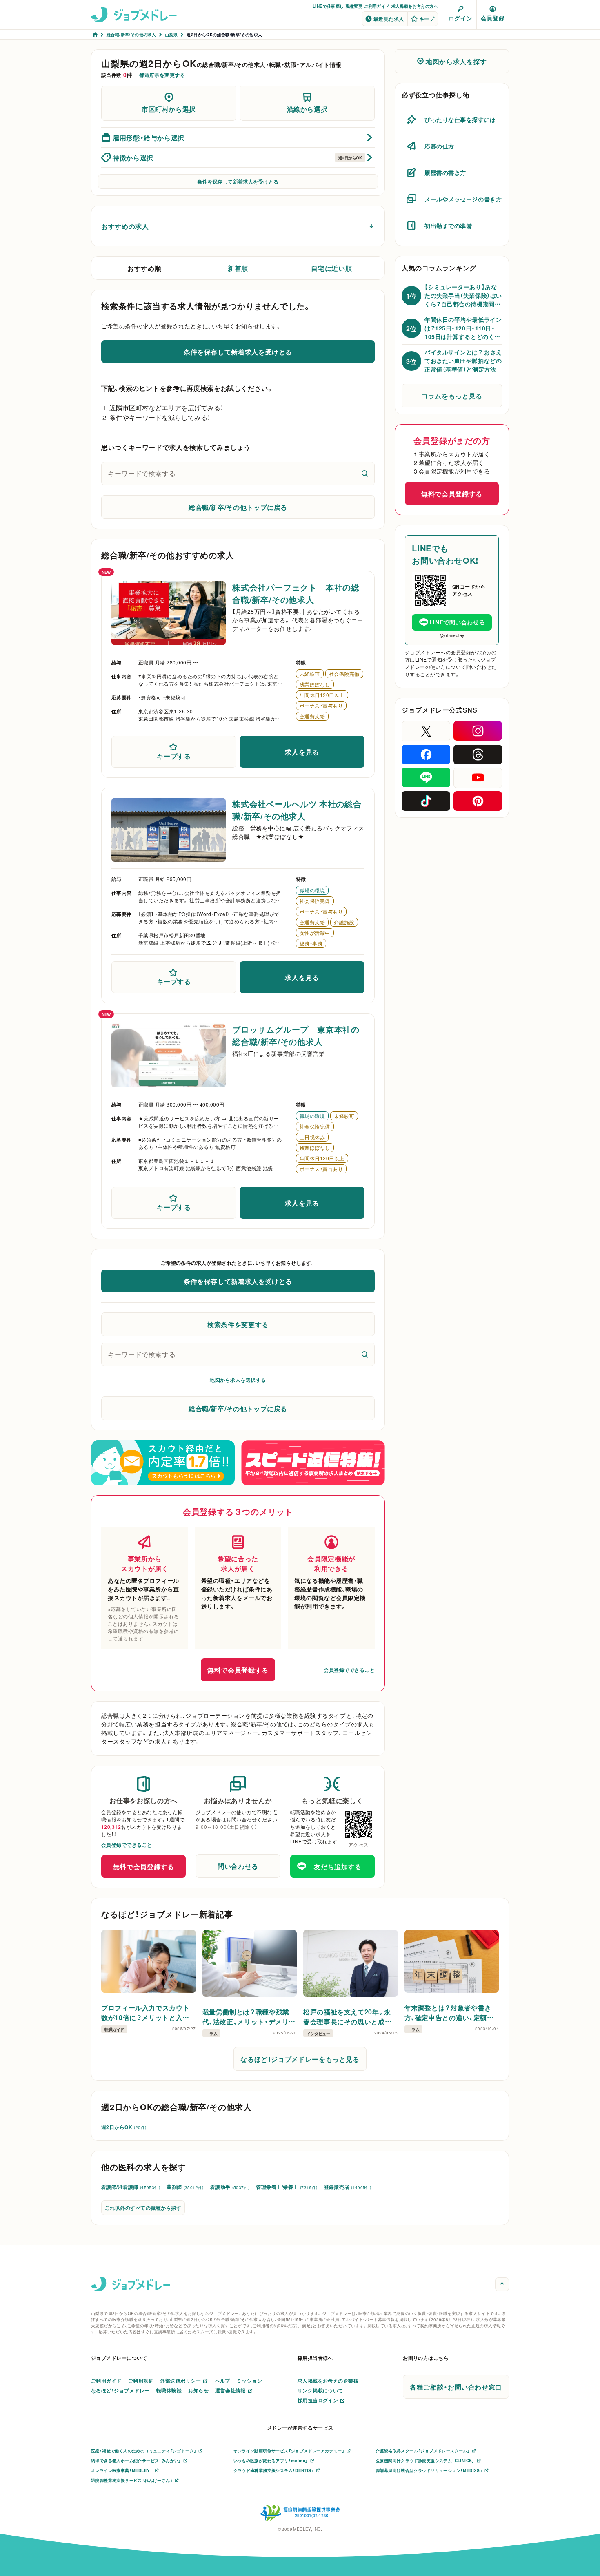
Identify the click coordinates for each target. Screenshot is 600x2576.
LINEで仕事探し (328, 6)
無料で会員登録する (238, 1670)
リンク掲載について (320, 2390)
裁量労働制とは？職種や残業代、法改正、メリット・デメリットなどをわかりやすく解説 (249, 2016)
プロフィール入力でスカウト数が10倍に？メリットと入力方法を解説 (145, 2012)
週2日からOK (124, 2127)
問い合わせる (238, 1866)
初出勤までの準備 (448, 226)
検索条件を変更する (238, 1324)
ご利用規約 (141, 2381)
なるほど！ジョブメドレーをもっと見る (300, 2059)
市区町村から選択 (169, 109)
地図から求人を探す (456, 61)
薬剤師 (185, 2187)
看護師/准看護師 (131, 2187)
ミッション (249, 2381)
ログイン (460, 18)
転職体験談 (169, 2390)
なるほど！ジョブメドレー (120, 2390)
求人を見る (302, 752)
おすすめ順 (144, 268)
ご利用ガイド (377, 6)
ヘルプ (222, 2381)
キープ (427, 19)
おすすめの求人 (125, 226)
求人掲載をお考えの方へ (415, 6)
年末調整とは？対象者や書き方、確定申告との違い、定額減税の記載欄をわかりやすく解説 (449, 2012)
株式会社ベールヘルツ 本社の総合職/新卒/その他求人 (297, 810)
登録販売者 (348, 2187)
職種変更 (354, 6)
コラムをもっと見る (452, 396)
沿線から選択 (307, 109)
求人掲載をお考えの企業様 (328, 2381)
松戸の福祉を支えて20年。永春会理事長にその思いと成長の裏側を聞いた (347, 2016)
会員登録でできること (349, 1670)
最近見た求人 (389, 19)
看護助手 (230, 2187)
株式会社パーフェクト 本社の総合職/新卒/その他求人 (296, 593)
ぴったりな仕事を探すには (460, 120)
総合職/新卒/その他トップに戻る (238, 507)
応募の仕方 (439, 146)
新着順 (238, 268)
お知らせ (198, 2390)
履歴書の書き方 (445, 173)
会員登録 (493, 18)
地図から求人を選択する (238, 1380)
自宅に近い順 (331, 268)
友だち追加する (338, 1866)
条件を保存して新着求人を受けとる (238, 181)
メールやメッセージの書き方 (463, 199)
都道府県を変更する (162, 75)
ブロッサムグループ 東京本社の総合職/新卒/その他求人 (296, 1035)
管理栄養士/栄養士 (287, 2187)
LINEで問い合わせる (457, 622)
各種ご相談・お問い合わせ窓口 (456, 2387)
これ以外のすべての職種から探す (143, 2208)
